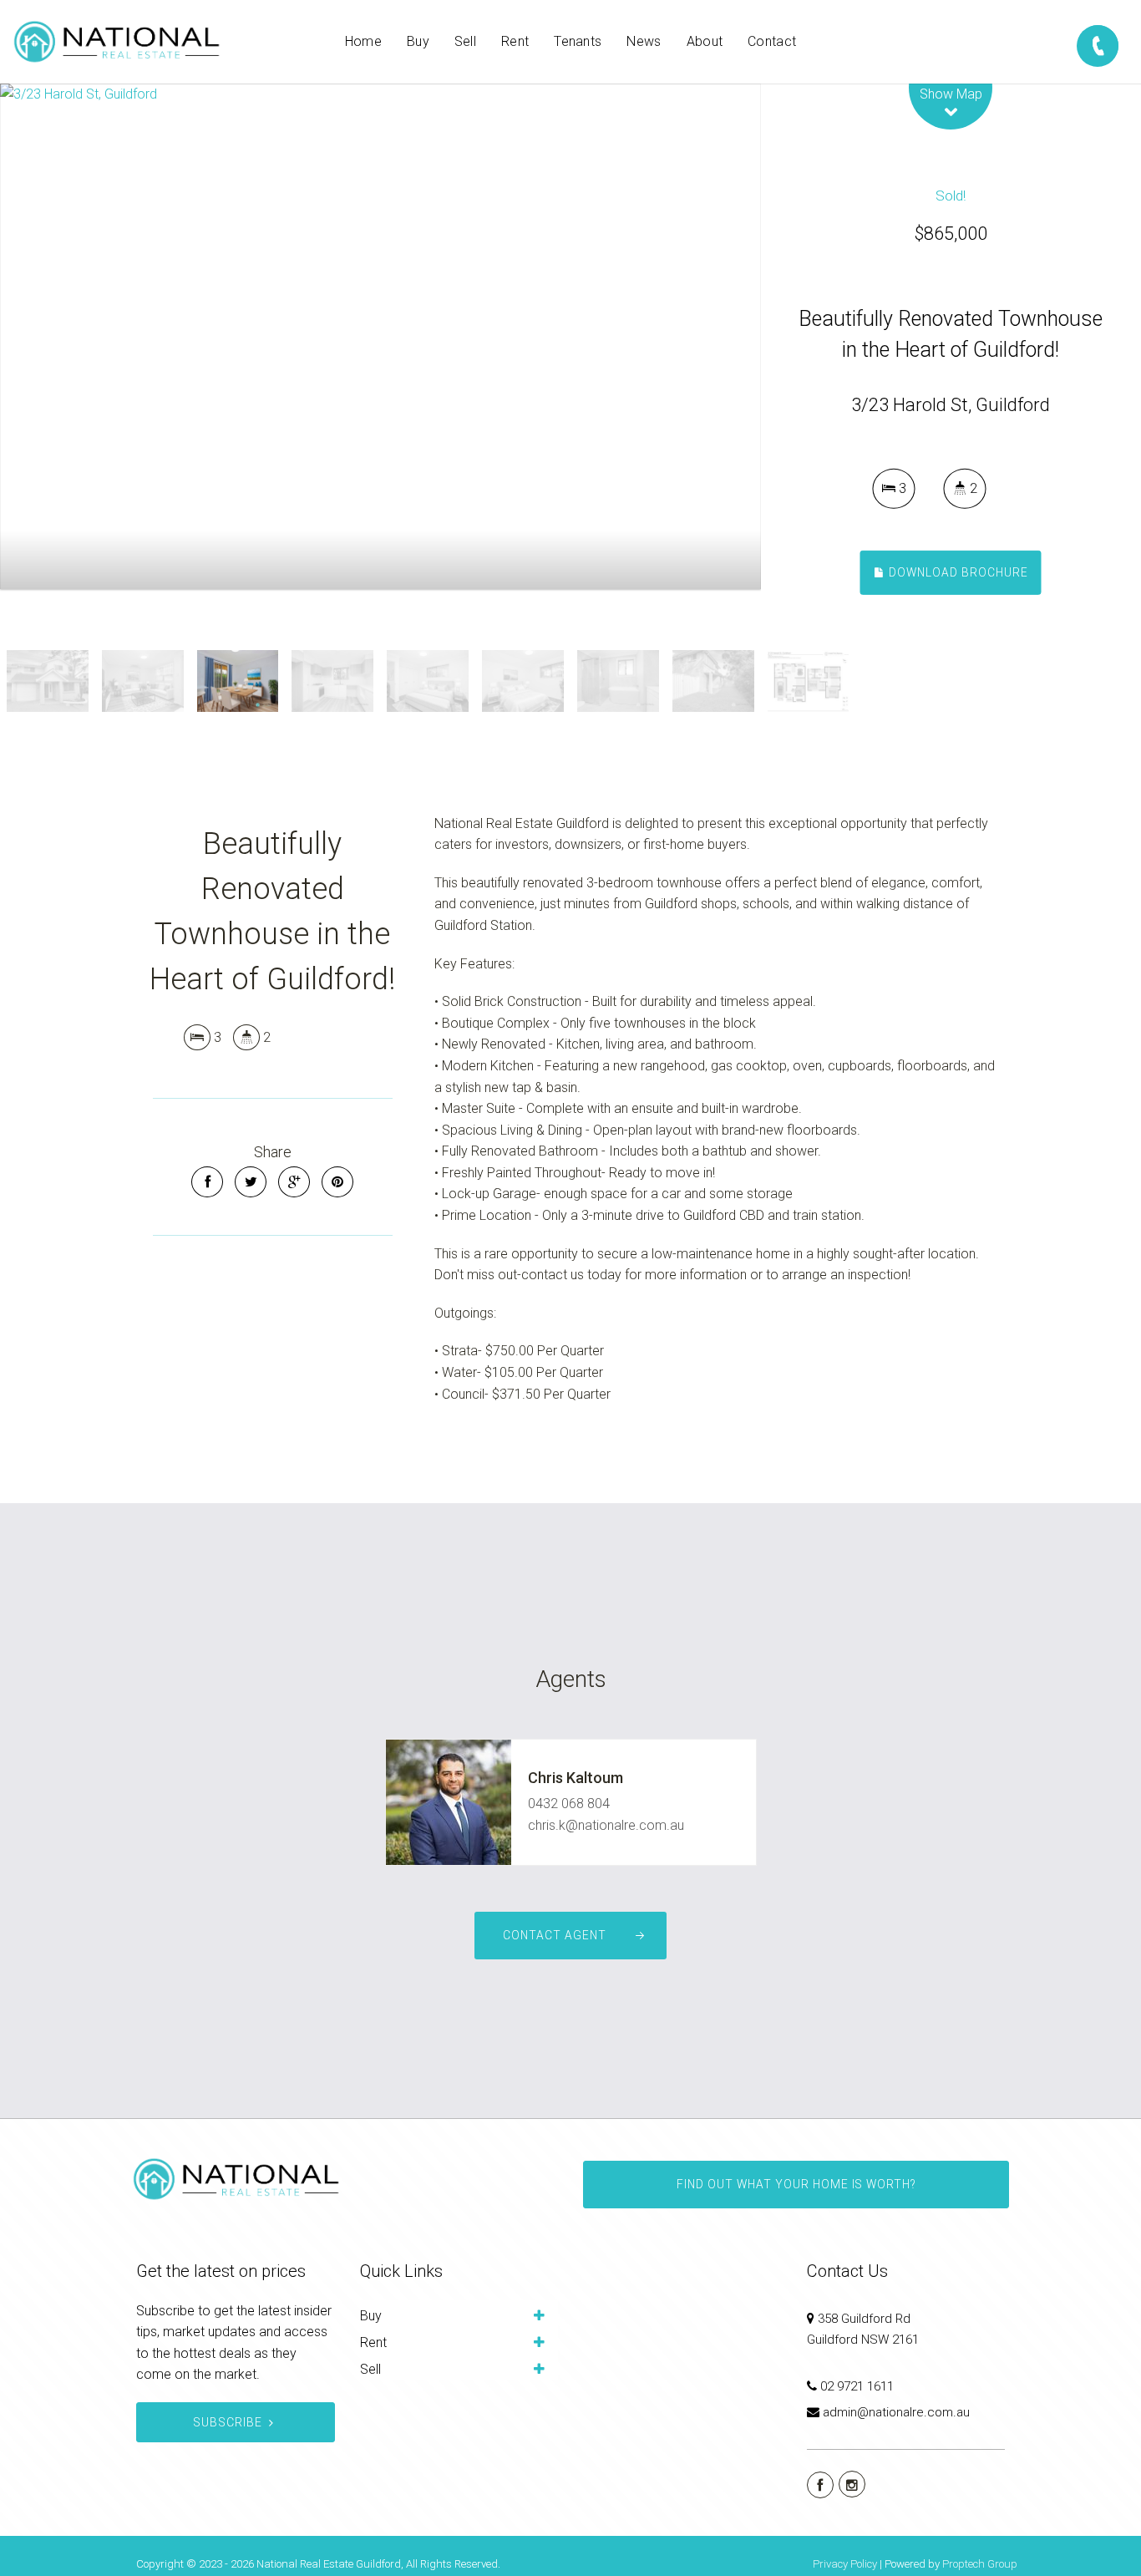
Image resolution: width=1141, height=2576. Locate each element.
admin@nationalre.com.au (896, 2412)
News (644, 41)
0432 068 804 (569, 1804)
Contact (772, 41)
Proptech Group (980, 2564)
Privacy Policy (845, 2564)
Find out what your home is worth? (796, 2184)
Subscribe (228, 2422)
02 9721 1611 (857, 2386)
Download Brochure (957, 572)
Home (363, 41)
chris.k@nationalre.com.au (606, 1825)
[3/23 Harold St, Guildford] (380, 336)
